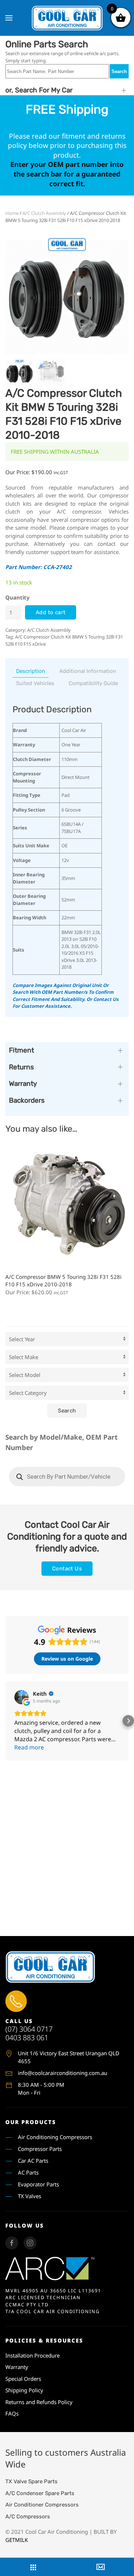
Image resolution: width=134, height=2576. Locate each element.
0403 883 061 (27, 2038)
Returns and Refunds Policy (39, 2402)
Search (119, 71)
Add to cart (51, 612)
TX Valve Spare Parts (31, 2481)
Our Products (31, 2122)
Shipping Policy (24, 2390)
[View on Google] (21, 1697)
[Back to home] (67, 18)
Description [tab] (31, 671)
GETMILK (17, 2540)
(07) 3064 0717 (29, 2029)
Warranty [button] (23, 1084)
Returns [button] (21, 1067)
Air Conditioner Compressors (42, 2505)
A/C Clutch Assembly (44, 213)
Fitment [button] (21, 1050)
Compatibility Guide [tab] (93, 683)
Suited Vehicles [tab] (35, 683)
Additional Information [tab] (88, 671)
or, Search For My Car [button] (39, 90)
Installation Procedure (33, 2355)
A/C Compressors (28, 2517)
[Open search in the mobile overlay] (67, 1477)
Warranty (17, 2367)
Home (12, 213)
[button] (9, 18)
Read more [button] (29, 1747)
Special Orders (23, 2379)
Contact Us (67, 1569)
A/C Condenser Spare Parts (40, 2493)
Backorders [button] (27, 1100)
